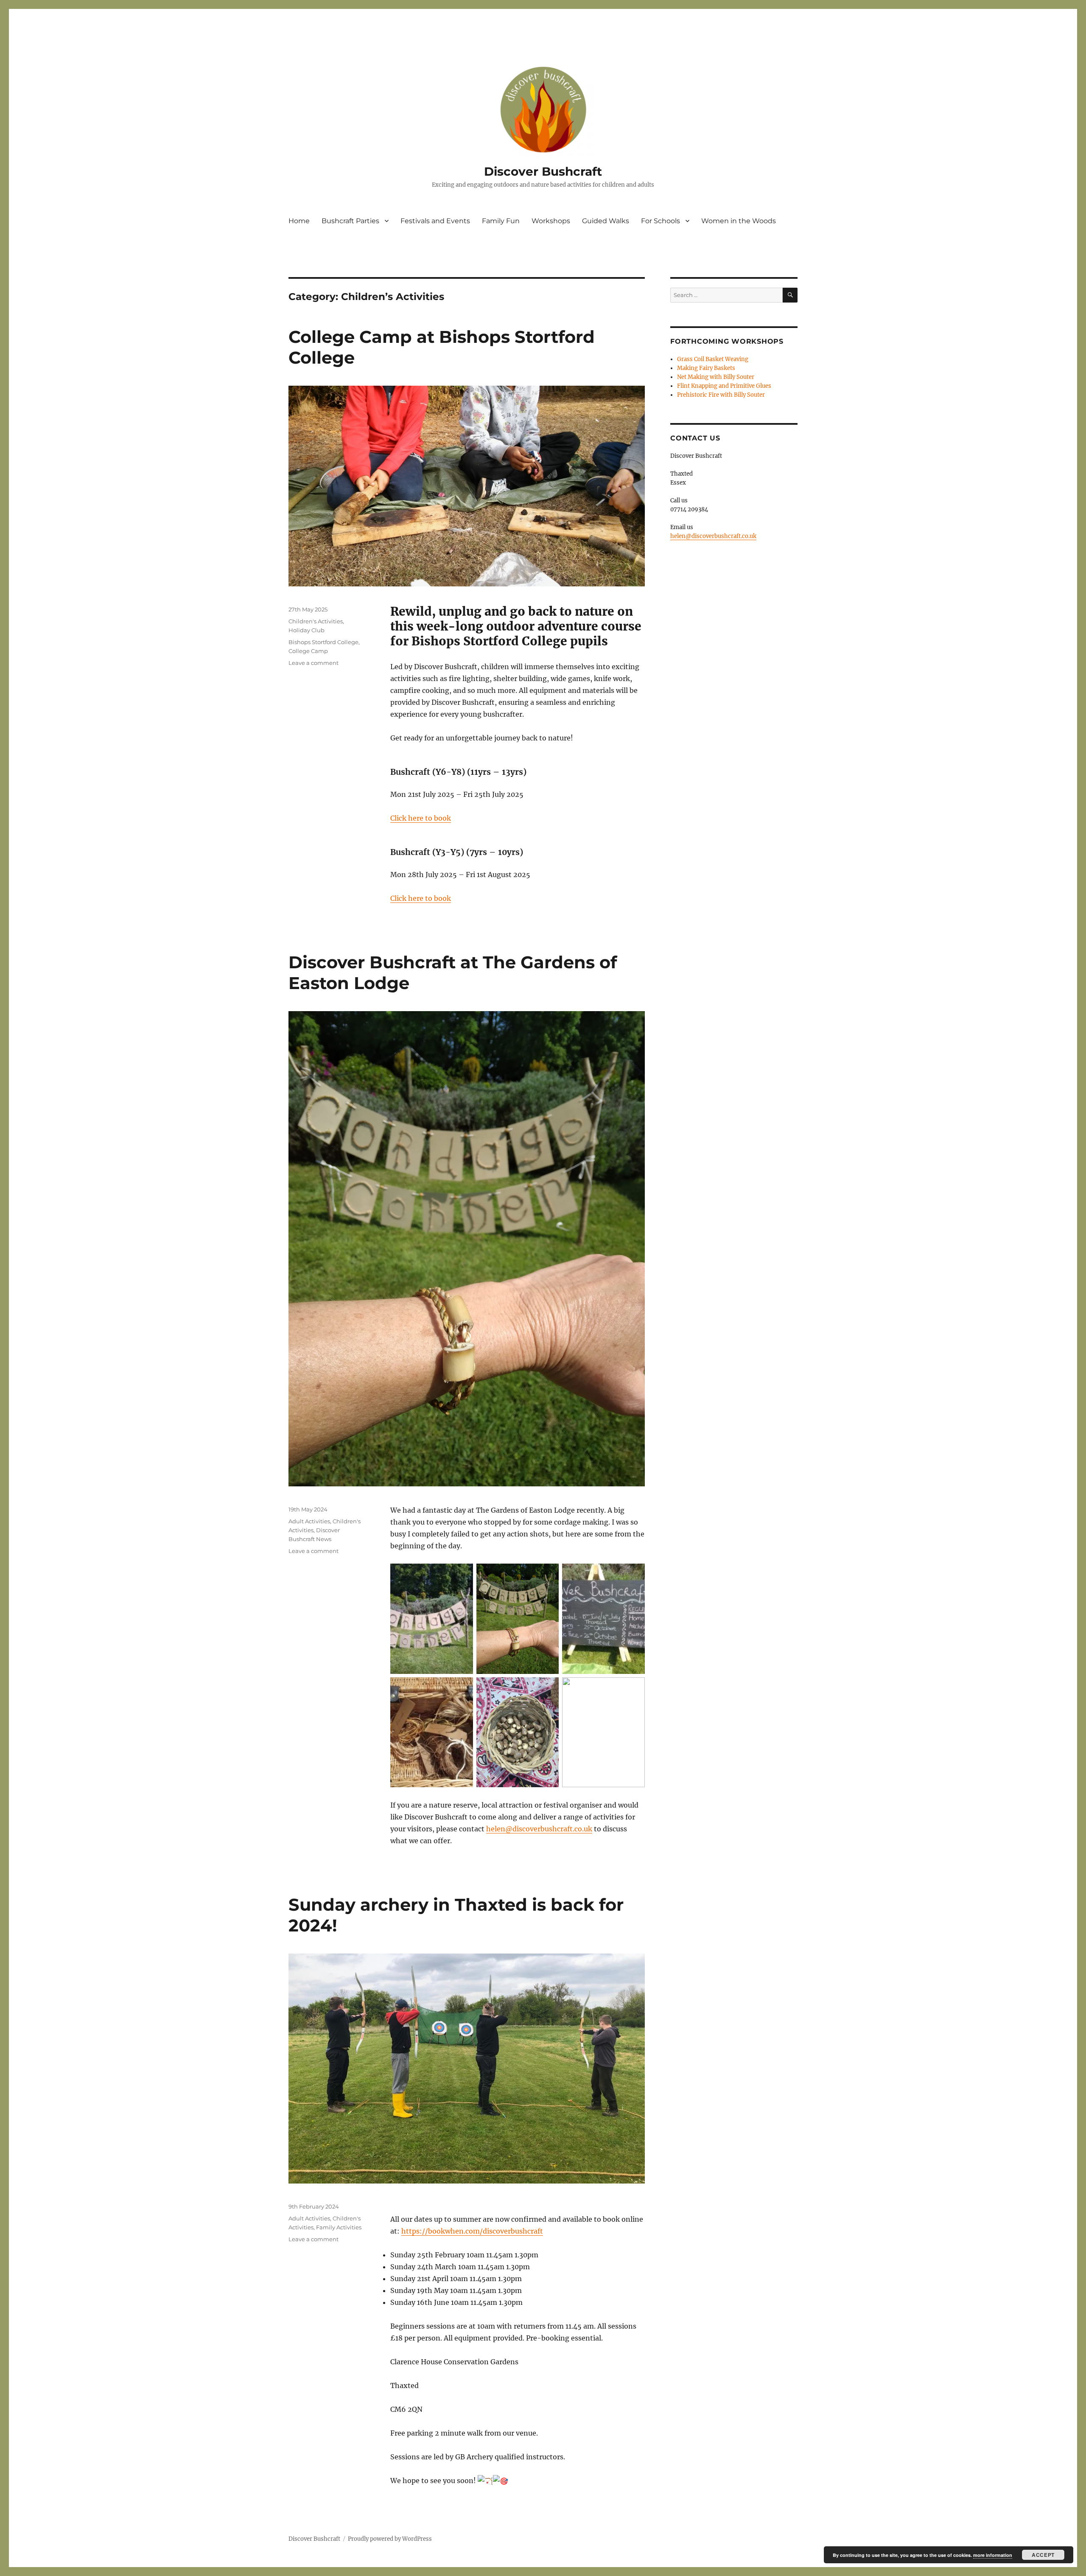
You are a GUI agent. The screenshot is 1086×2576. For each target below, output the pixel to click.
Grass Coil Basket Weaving (713, 359)
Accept (1043, 2555)
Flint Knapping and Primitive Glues (724, 386)
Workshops (551, 221)
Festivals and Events (435, 221)
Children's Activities (316, 621)
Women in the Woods (739, 221)
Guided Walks (606, 221)
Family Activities (339, 2227)
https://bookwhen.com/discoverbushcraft (472, 2231)
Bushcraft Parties (350, 221)
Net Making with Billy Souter (716, 377)
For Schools (661, 221)
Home (299, 221)
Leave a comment (313, 663)
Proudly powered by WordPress (390, 2539)
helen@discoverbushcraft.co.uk (539, 1829)
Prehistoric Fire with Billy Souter (721, 395)
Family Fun (501, 221)
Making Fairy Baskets (706, 368)
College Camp (308, 651)
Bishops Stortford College (323, 642)
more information (993, 2555)
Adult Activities (309, 1521)
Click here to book (421, 818)
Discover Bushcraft (543, 171)
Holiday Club (306, 630)
